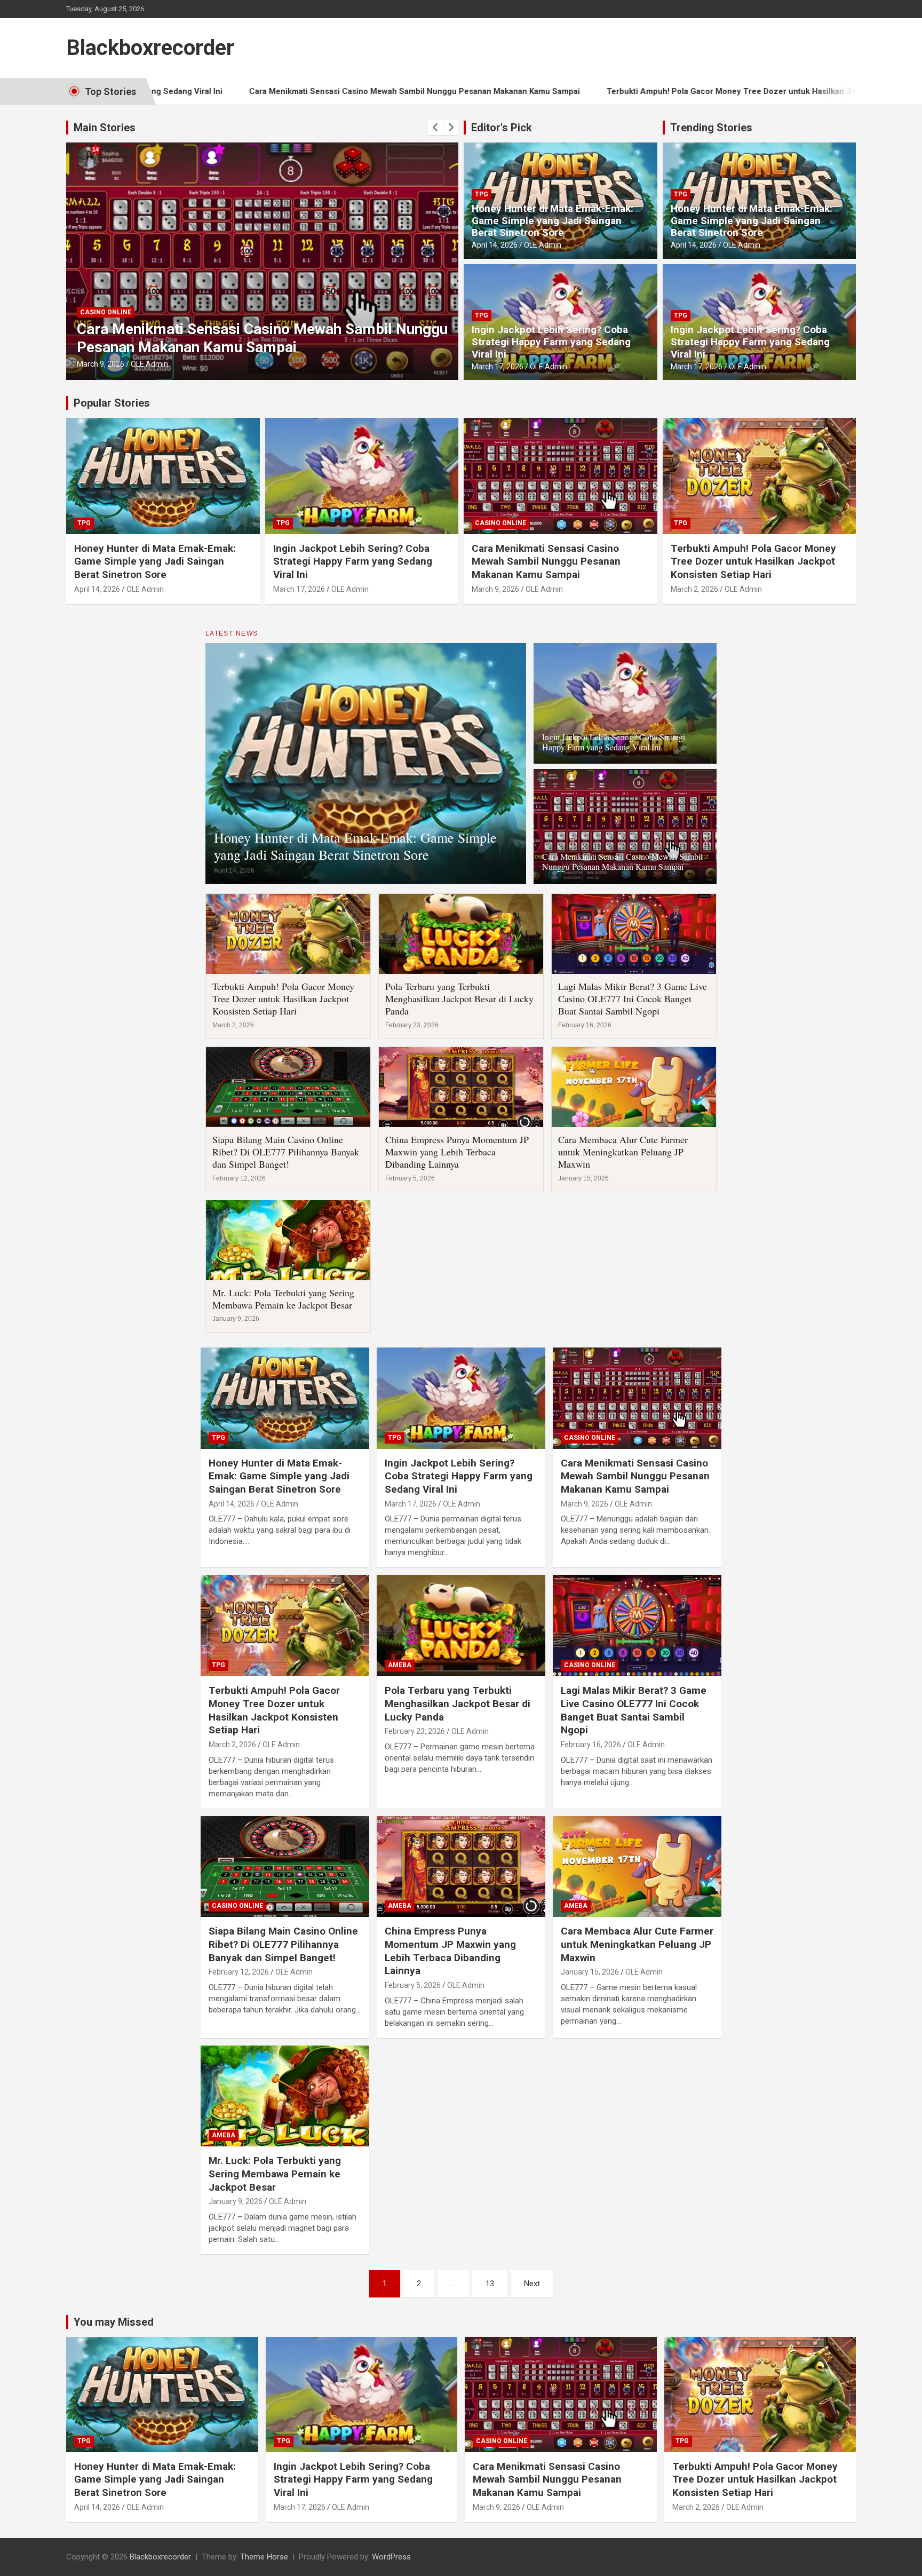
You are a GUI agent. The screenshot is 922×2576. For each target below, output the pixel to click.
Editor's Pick (502, 128)
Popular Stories (112, 403)
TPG (87, 312)
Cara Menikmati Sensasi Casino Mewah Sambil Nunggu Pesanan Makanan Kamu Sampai (265, 91)
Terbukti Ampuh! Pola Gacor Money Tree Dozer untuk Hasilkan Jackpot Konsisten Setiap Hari (633, 91)
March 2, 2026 (101, 364)
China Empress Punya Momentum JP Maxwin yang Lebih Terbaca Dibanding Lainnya (457, 1152)
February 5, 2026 (413, 1985)
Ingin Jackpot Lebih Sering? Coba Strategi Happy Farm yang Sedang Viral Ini (551, 342)
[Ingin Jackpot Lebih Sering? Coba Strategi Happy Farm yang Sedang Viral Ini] (461, 1398)
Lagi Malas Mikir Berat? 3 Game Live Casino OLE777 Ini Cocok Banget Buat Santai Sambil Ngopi (633, 999)
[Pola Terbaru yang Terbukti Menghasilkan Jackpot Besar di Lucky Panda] (461, 1626)
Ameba (400, 1665)
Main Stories (105, 128)
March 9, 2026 (495, 589)
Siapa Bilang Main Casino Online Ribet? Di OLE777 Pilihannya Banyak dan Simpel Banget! (286, 1152)
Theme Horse (264, 2557)
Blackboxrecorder (150, 48)
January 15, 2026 (590, 1972)
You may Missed (114, 2322)
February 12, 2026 (239, 1972)
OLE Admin (149, 364)
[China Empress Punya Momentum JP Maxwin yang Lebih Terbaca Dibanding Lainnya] (461, 1866)
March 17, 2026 (498, 367)
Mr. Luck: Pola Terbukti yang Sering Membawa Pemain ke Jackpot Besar (283, 1299)
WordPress (391, 2557)
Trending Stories (711, 128)
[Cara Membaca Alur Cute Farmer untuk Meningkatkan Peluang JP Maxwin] (637, 1866)
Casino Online (500, 523)
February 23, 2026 (415, 1731)
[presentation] (435, 128)
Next (532, 2284)
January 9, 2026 (236, 2201)
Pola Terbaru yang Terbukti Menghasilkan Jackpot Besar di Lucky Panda (459, 999)
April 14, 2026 (495, 245)
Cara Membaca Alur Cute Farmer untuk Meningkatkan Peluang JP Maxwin (623, 1152)
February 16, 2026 (591, 1745)
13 (490, 2284)
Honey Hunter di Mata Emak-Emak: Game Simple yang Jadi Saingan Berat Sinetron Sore (553, 221)
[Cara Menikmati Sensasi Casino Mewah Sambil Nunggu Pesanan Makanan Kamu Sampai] (637, 1398)
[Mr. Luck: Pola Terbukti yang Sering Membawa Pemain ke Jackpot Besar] (285, 2096)
